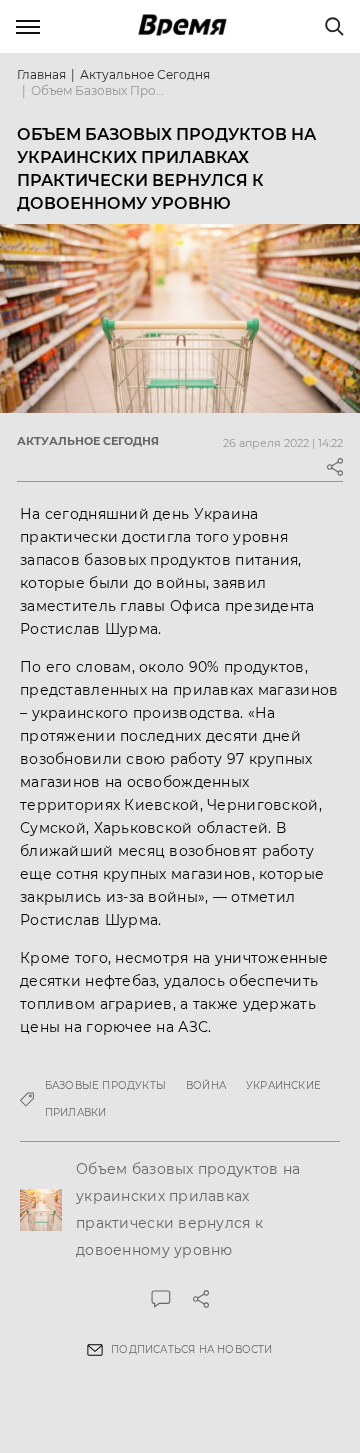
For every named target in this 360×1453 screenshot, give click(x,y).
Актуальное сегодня (145, 74)
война (206, 1085)
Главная (41, 74)
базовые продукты (105, 1085)
